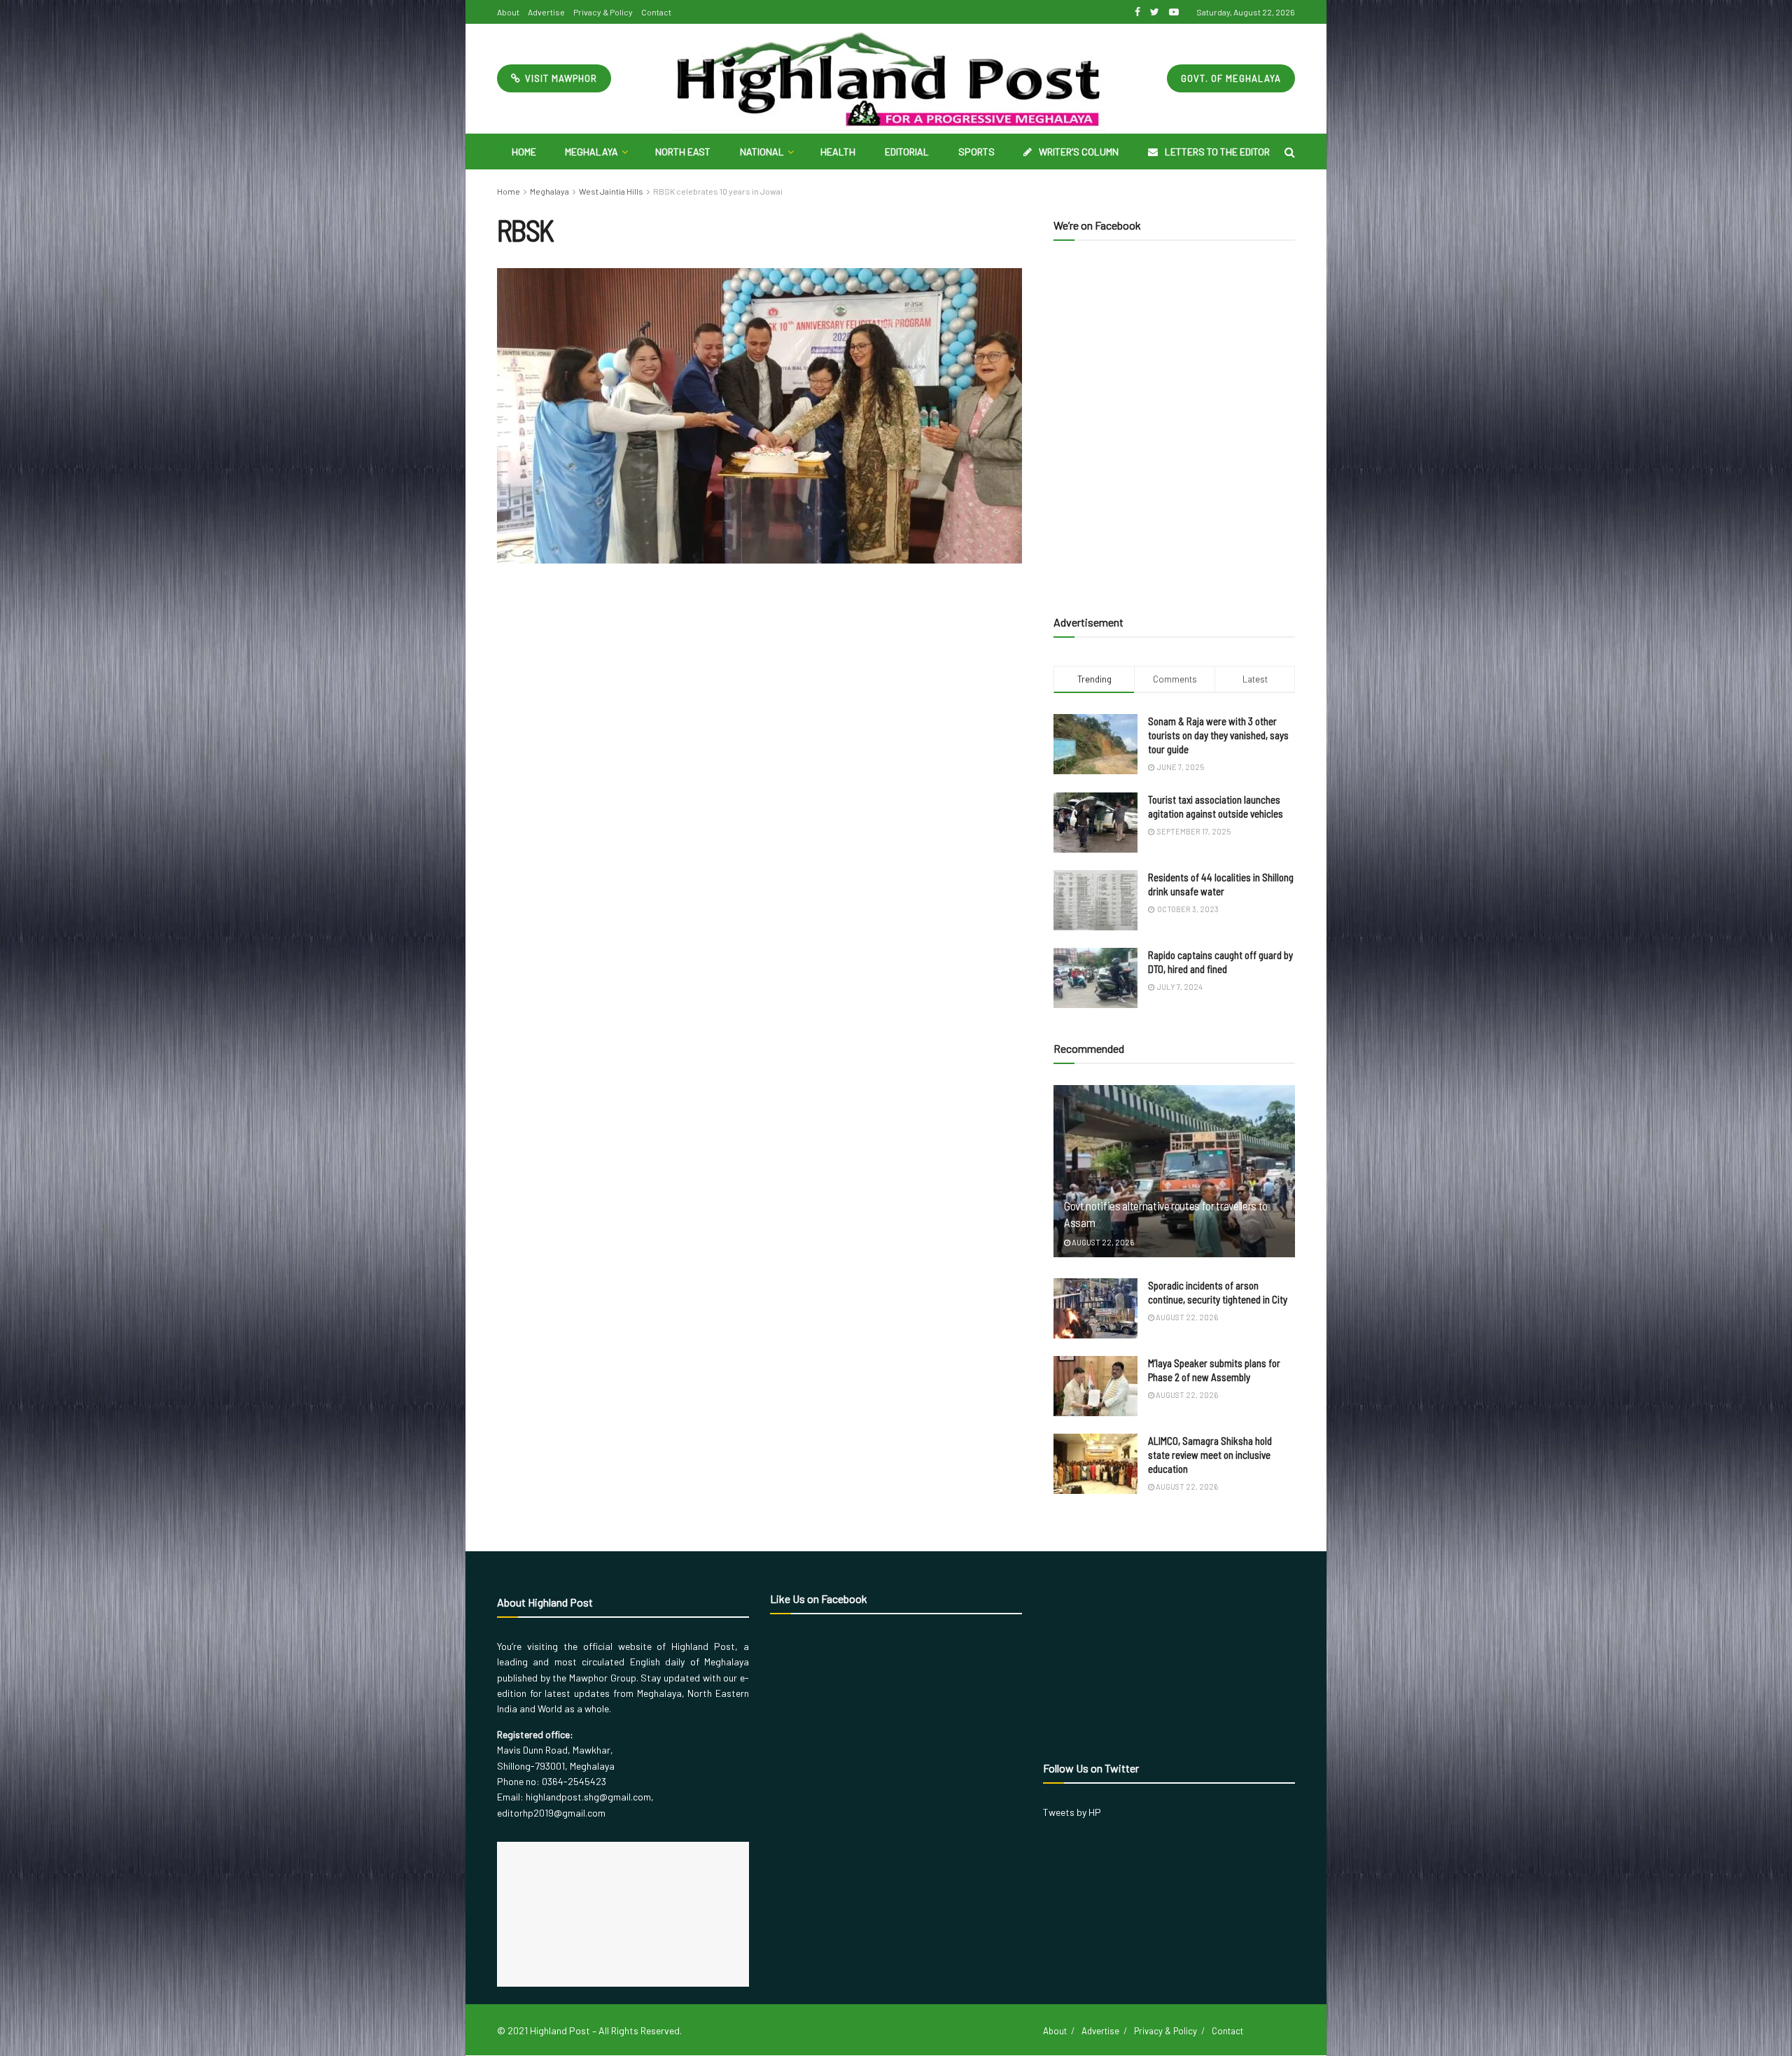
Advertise (546, 12)
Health (838, 152)
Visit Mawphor (560, 78)
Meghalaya (591, 152)
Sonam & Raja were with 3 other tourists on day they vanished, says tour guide (1218, 735)
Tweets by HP (1072, 1812)
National (762, 152)
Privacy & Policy (603, 12)
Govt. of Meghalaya (1231, 78)
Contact (656, 12)
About (508, 12)
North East (683, 152)
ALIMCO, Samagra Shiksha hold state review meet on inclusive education (1210, 1455)
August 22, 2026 (1102, 1242)
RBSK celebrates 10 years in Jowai (718, 191)
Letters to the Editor (1217, 152)
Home (524, 152)
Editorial (907, 152)
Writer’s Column (1079, 152)
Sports (976, 152)
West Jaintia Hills (611, 191)
